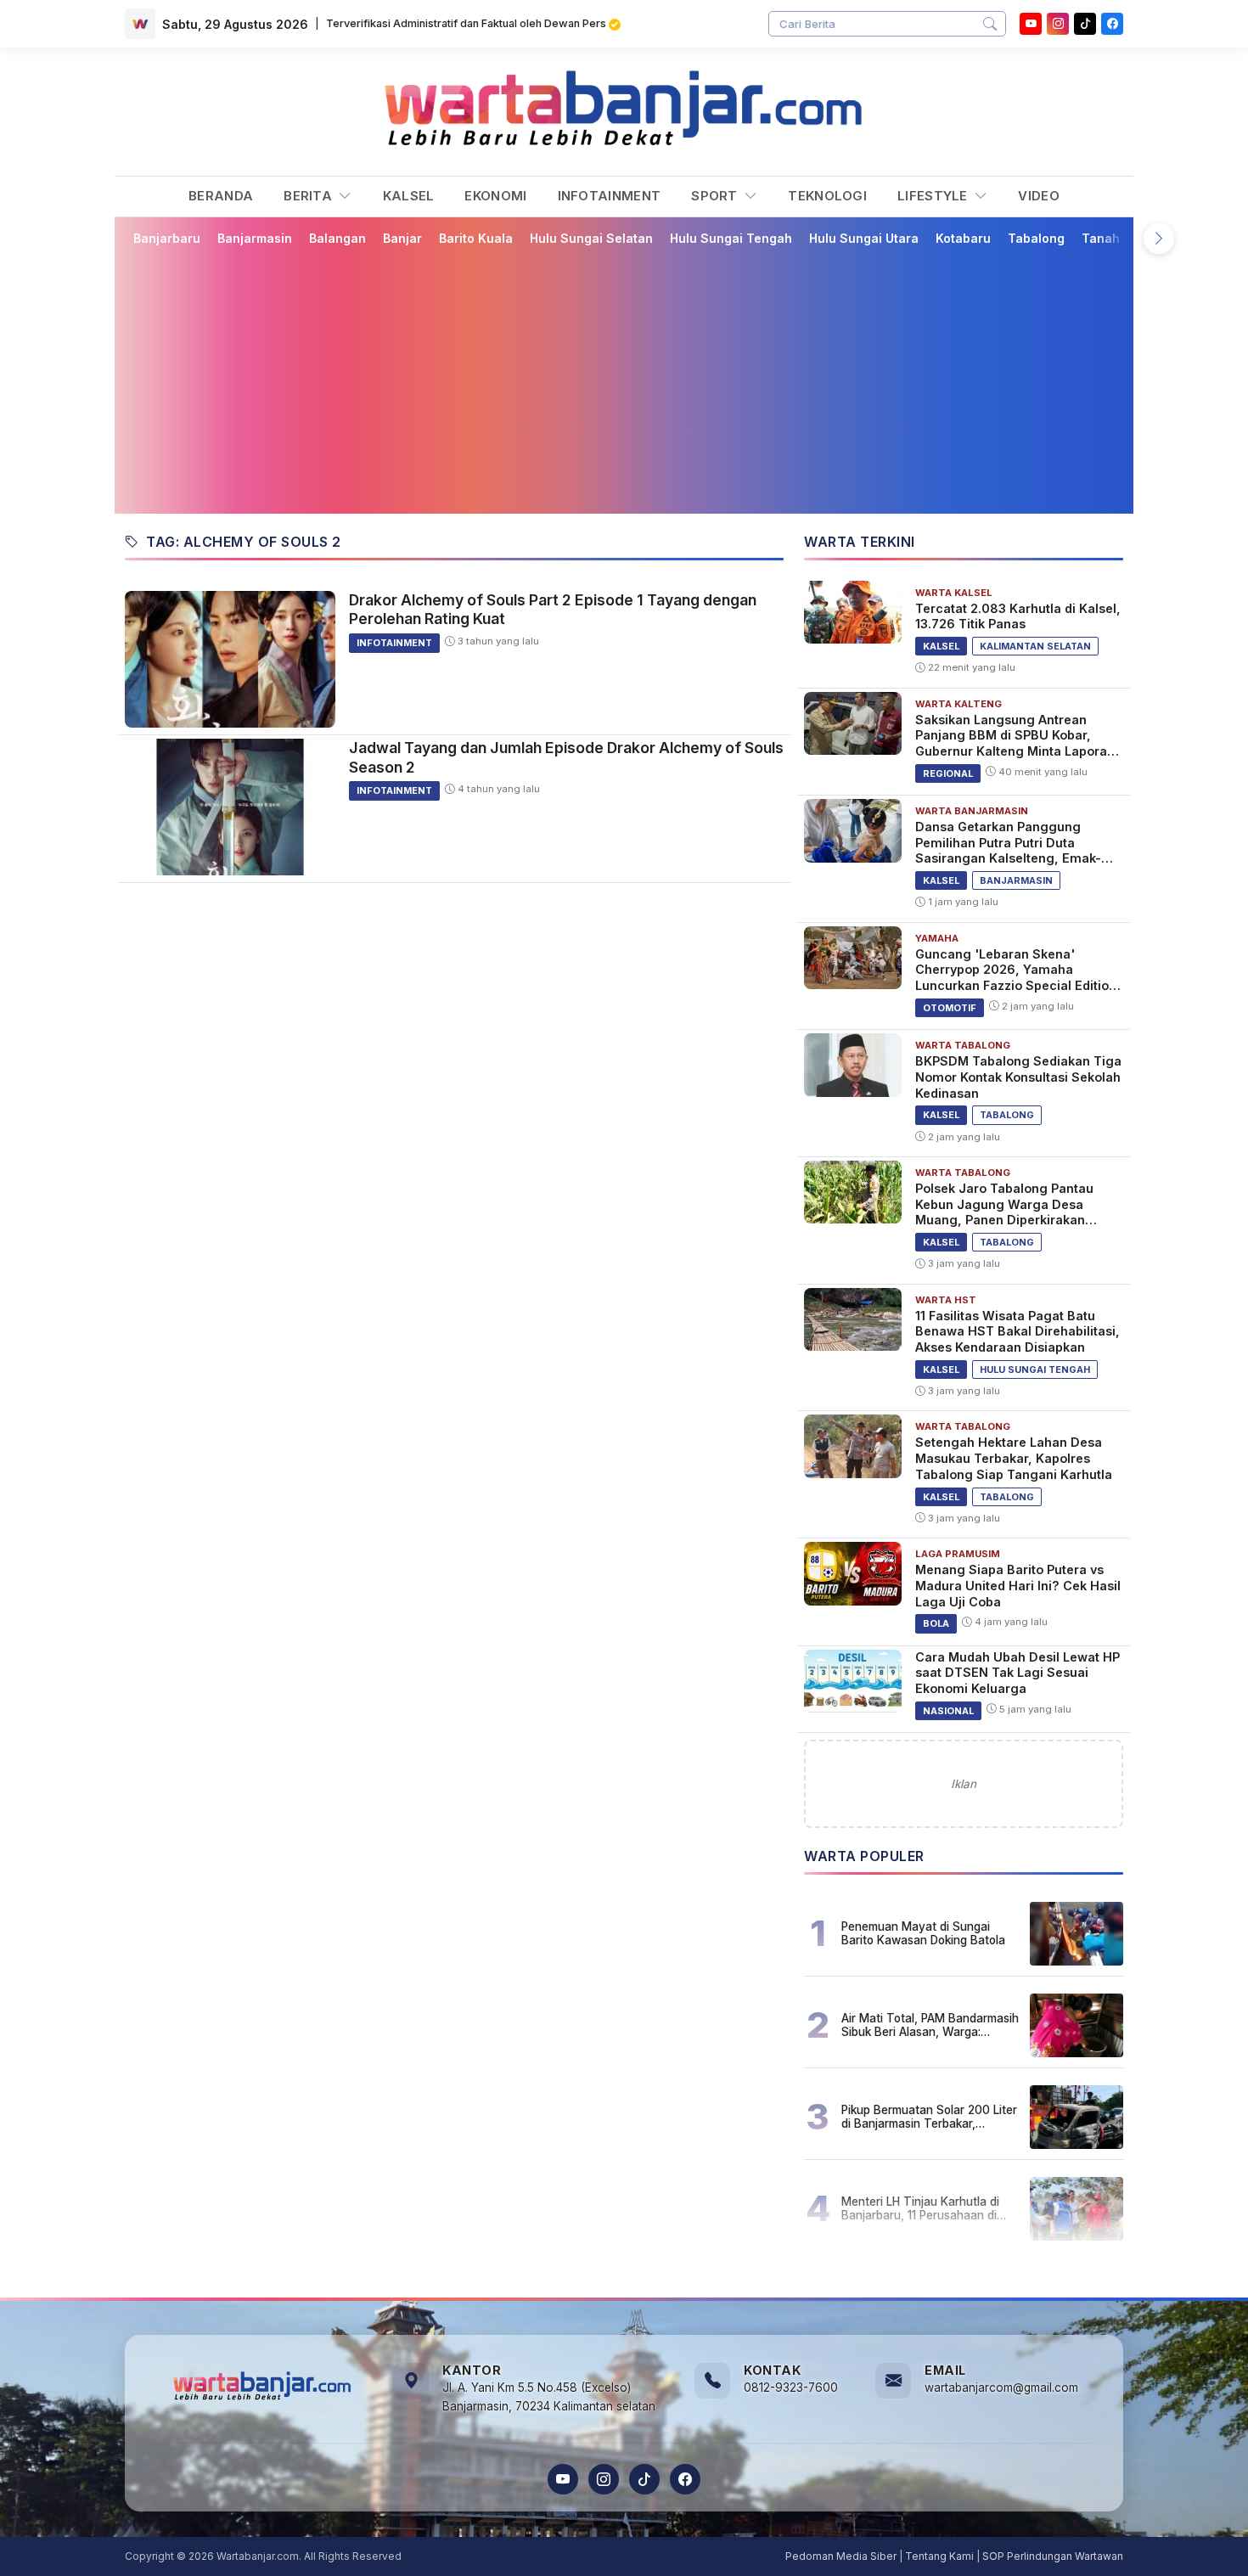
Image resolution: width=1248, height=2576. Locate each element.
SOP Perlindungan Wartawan (1053, 2556)
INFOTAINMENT (610, 196)
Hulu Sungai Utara (864, 238)
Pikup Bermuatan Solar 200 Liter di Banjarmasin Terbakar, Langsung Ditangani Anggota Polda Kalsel (929, 2117)
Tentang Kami (939, 2556)
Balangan (337, 238)
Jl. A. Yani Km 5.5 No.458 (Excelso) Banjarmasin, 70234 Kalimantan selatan (549, 2397)
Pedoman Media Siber (841, 2556)
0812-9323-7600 (791, 2388)
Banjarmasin (255, 238)
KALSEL (409, 196)
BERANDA (221, 196)
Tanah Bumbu (1123, 238)
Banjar (402, 238)
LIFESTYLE (934, 196)
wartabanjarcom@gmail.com (1001, 2388)
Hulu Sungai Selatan (591, 238)
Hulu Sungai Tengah (731, 238)
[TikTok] (644, 2479)
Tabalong (1036, 238)
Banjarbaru (167, 238)
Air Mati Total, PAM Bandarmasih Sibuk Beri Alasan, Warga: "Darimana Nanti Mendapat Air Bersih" (930, 2025)
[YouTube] (1031, 24)
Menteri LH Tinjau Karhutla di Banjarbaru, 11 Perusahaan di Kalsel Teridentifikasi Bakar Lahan (920, 2208)
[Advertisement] (634, 380)
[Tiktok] (1085, 24)
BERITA (309, 196)
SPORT (716, 196)
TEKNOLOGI (827, 196)
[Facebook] (1112, 24)
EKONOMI (495, 196)
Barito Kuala (476, 238)
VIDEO (1039, 196)
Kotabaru (963, 238)
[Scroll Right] (1159, 239)
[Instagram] (1058, 24)
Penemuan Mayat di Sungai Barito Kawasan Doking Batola (923, 1933)
